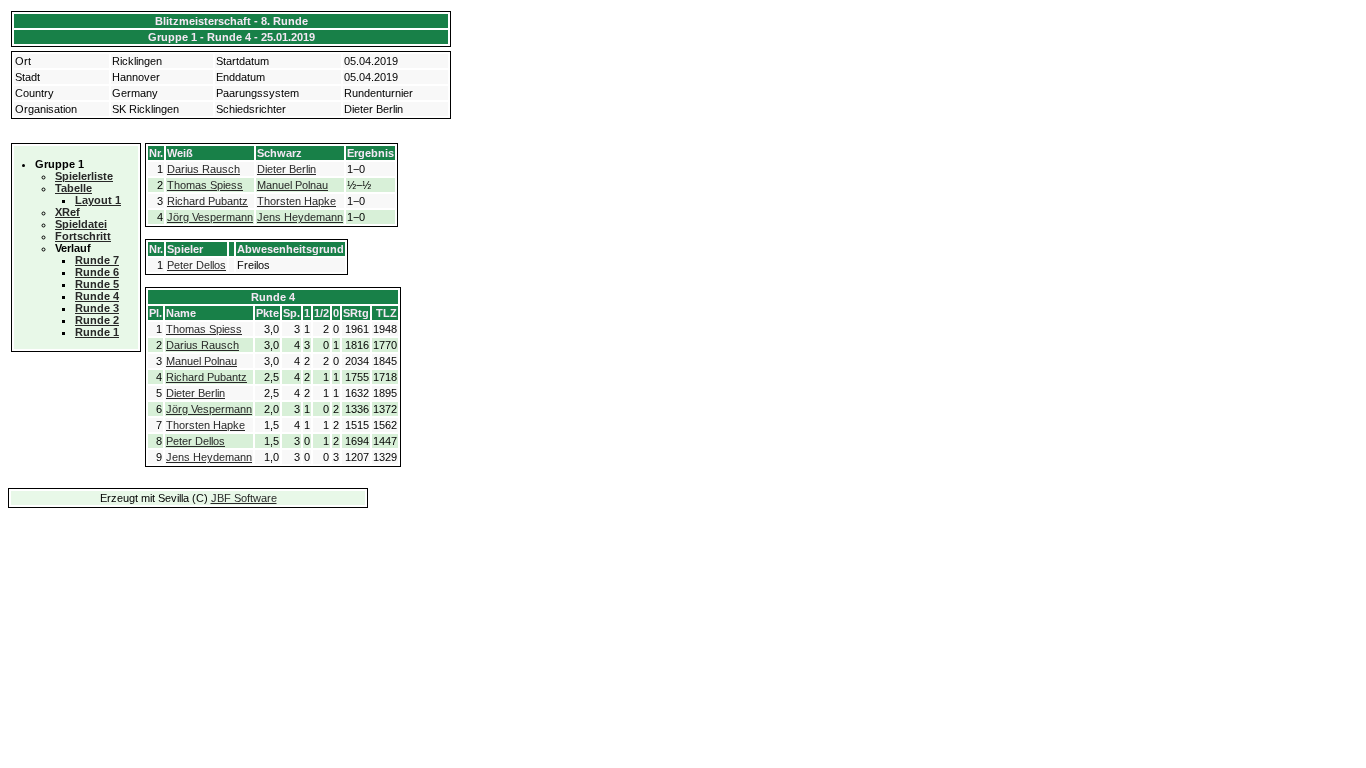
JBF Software (244, 498)
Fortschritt (83, 236)
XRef (67, 212)
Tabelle (73, 188)
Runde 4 (97, 296)
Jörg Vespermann (210, 217)
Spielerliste (84, 176)
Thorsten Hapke (296, 201)
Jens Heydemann (300, 217)
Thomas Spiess (205, 185)
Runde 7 (97, 260)
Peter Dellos (196, 265)
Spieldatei (81, 224)
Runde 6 (97, 272)
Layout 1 (98, 200)
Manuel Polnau (292, 185)
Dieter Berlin (286, 169)
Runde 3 (97, 308)
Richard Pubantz (207, 201)
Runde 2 (97, 320)
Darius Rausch (203, 169)
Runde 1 (97, 332)
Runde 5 (97, 284)
